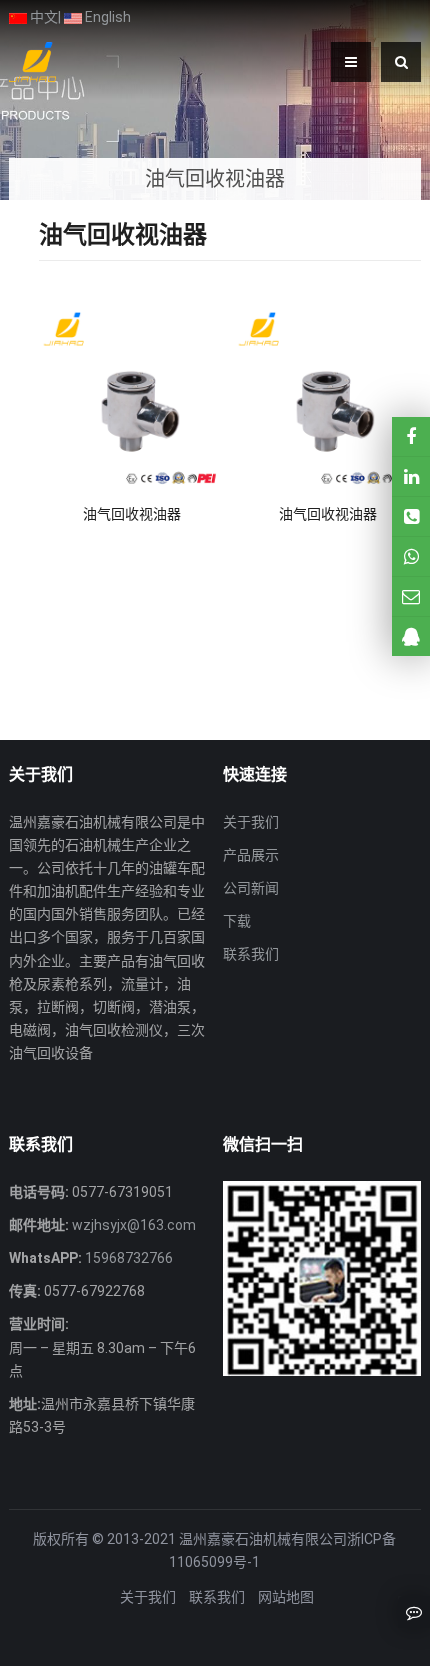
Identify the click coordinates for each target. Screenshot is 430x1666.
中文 (42, 17)
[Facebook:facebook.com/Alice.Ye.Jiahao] (411, 436)
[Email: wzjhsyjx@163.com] (411, 596)
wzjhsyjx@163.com (132, 1225)
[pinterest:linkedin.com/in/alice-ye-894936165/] (411, 476)
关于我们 (251, 822)
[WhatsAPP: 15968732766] (411, 556)
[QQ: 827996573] (411, 636)
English (106, 17)
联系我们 (251, 954)
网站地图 (286, 1597)
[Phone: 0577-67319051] (411, 516)
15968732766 (127, 1258)
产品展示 (251, 855)
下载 (237, 921)
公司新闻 (251, 888)
